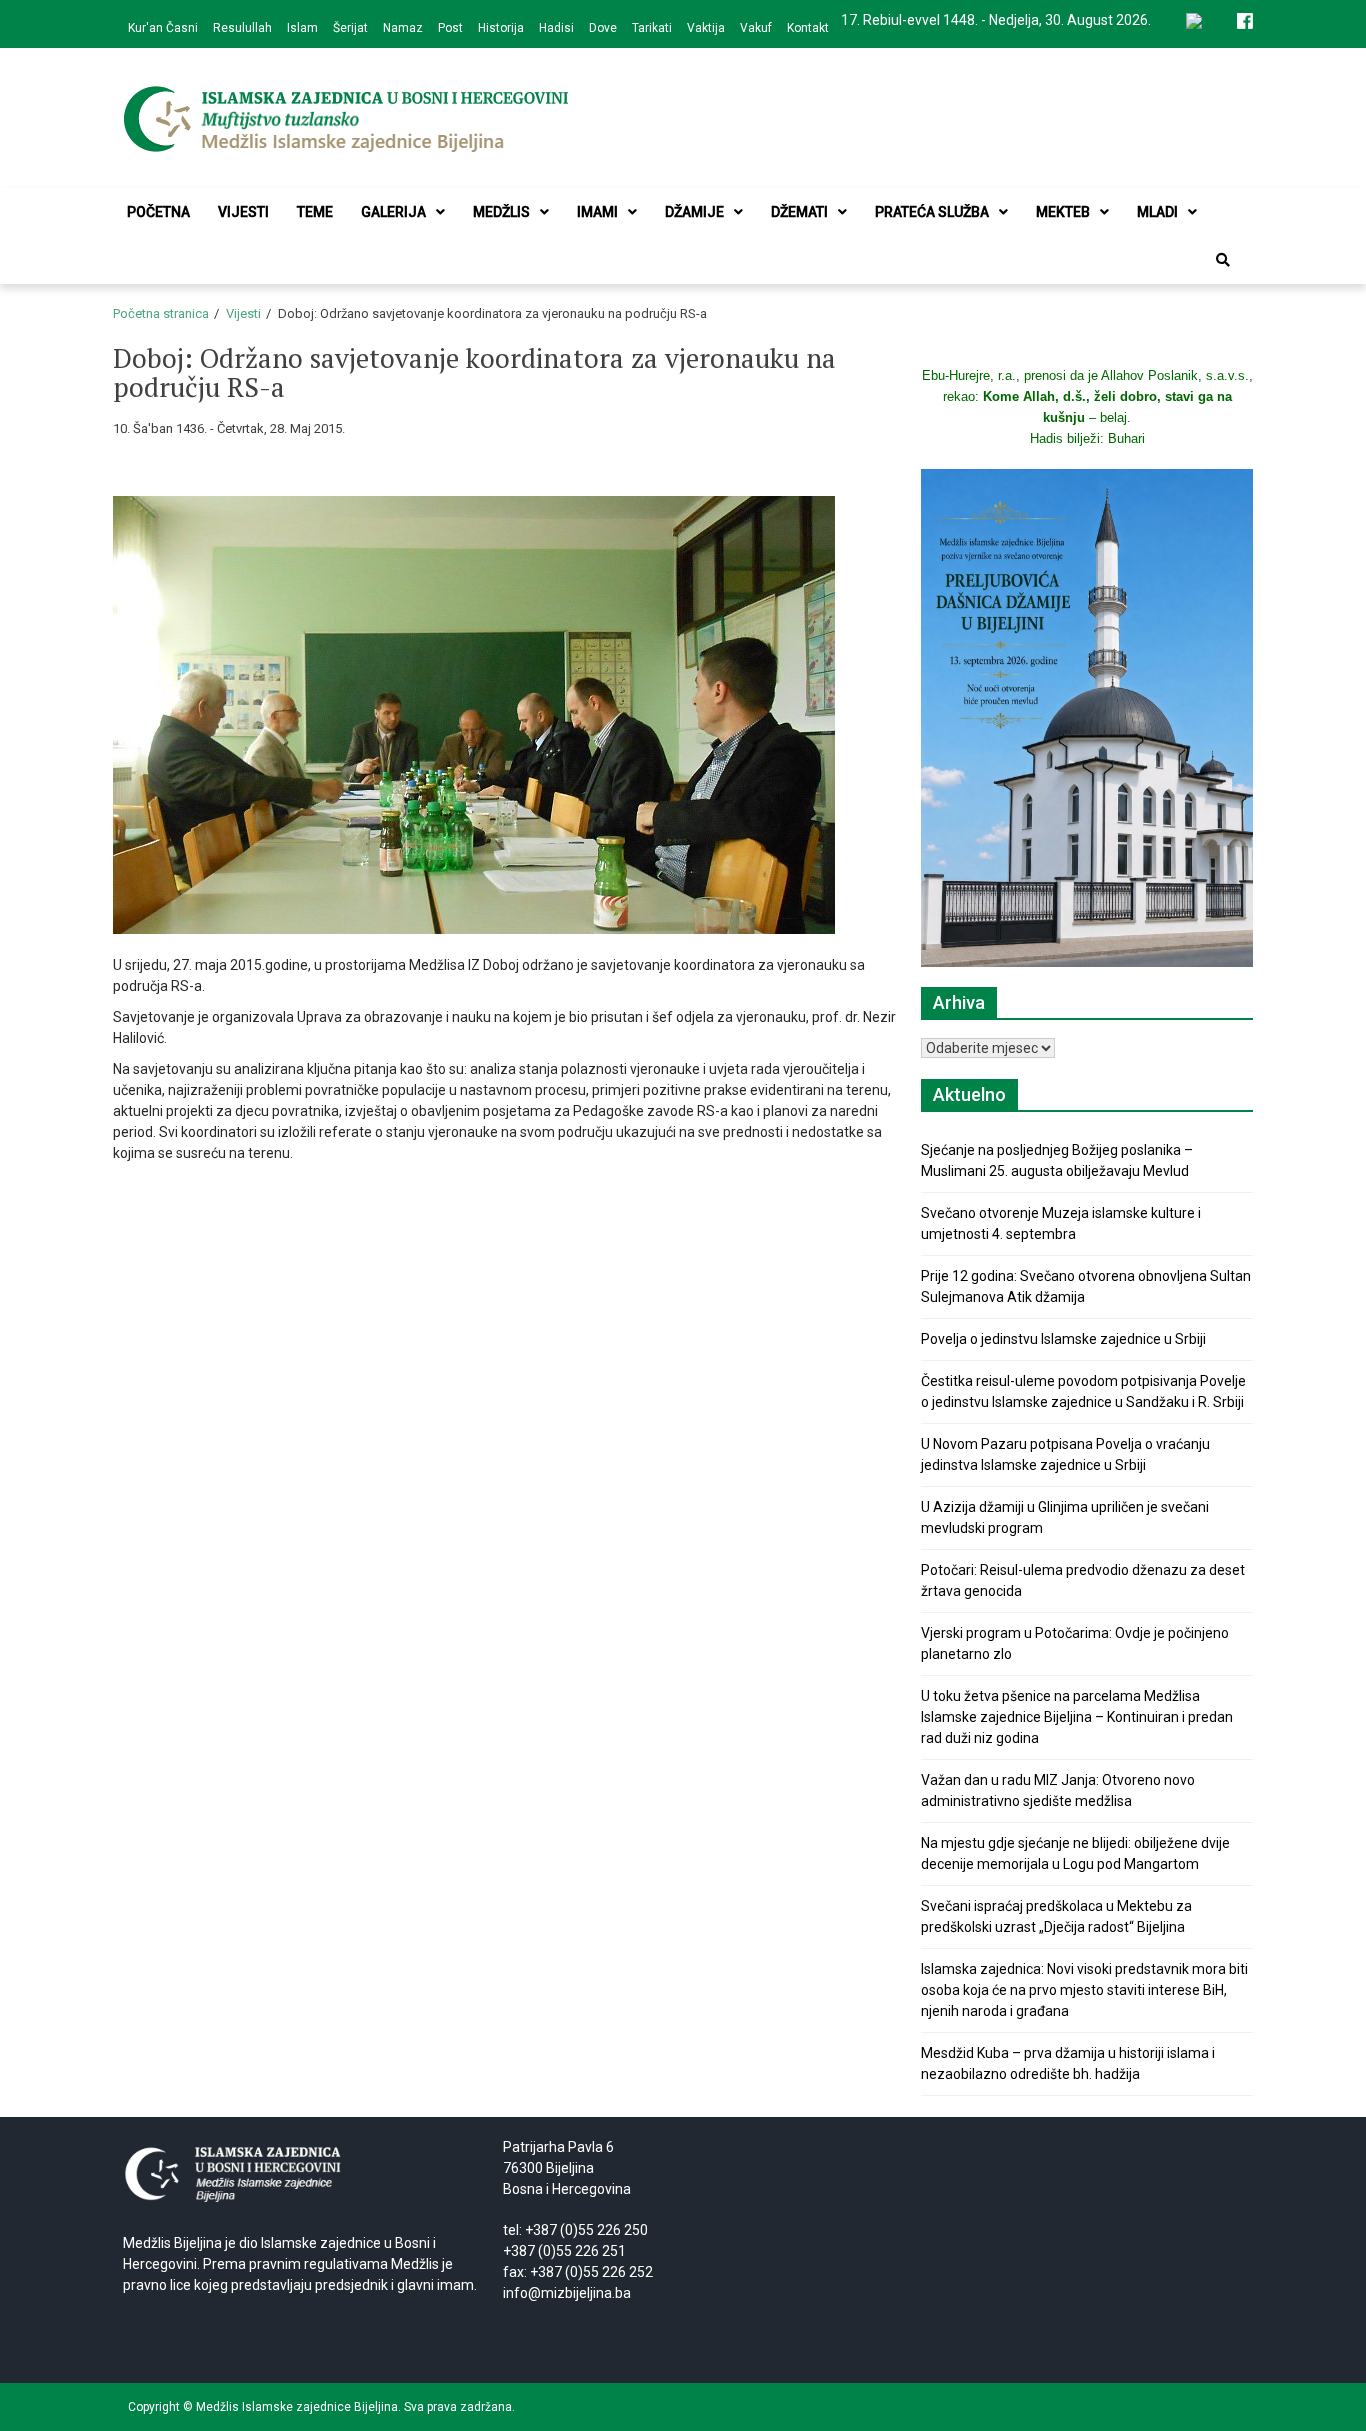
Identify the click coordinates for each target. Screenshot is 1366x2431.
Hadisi (556, 28)
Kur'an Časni (163, 28)
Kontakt (808, 28)
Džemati (799, 212)
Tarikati (652, 28)
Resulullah (242, 28)
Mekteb (1063, 212)
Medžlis (501, 212)
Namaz (403, 28)
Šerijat (350, 28)
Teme (315, 212)
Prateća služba (932, 212)
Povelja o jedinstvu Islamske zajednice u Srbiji (1063, 1339)
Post (450, 28)
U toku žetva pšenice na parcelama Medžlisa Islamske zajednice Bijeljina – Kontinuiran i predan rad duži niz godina (1077, 1717)
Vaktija (706, 28)
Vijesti (243, 212)
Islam (302, 28)
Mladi (1157, 212)
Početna (158, 212)
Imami (597, 212)
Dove (603, 28)
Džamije (694, 212)
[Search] (1223, 260)
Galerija (393, 212)
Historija (501, 28)
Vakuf (756, 28)
